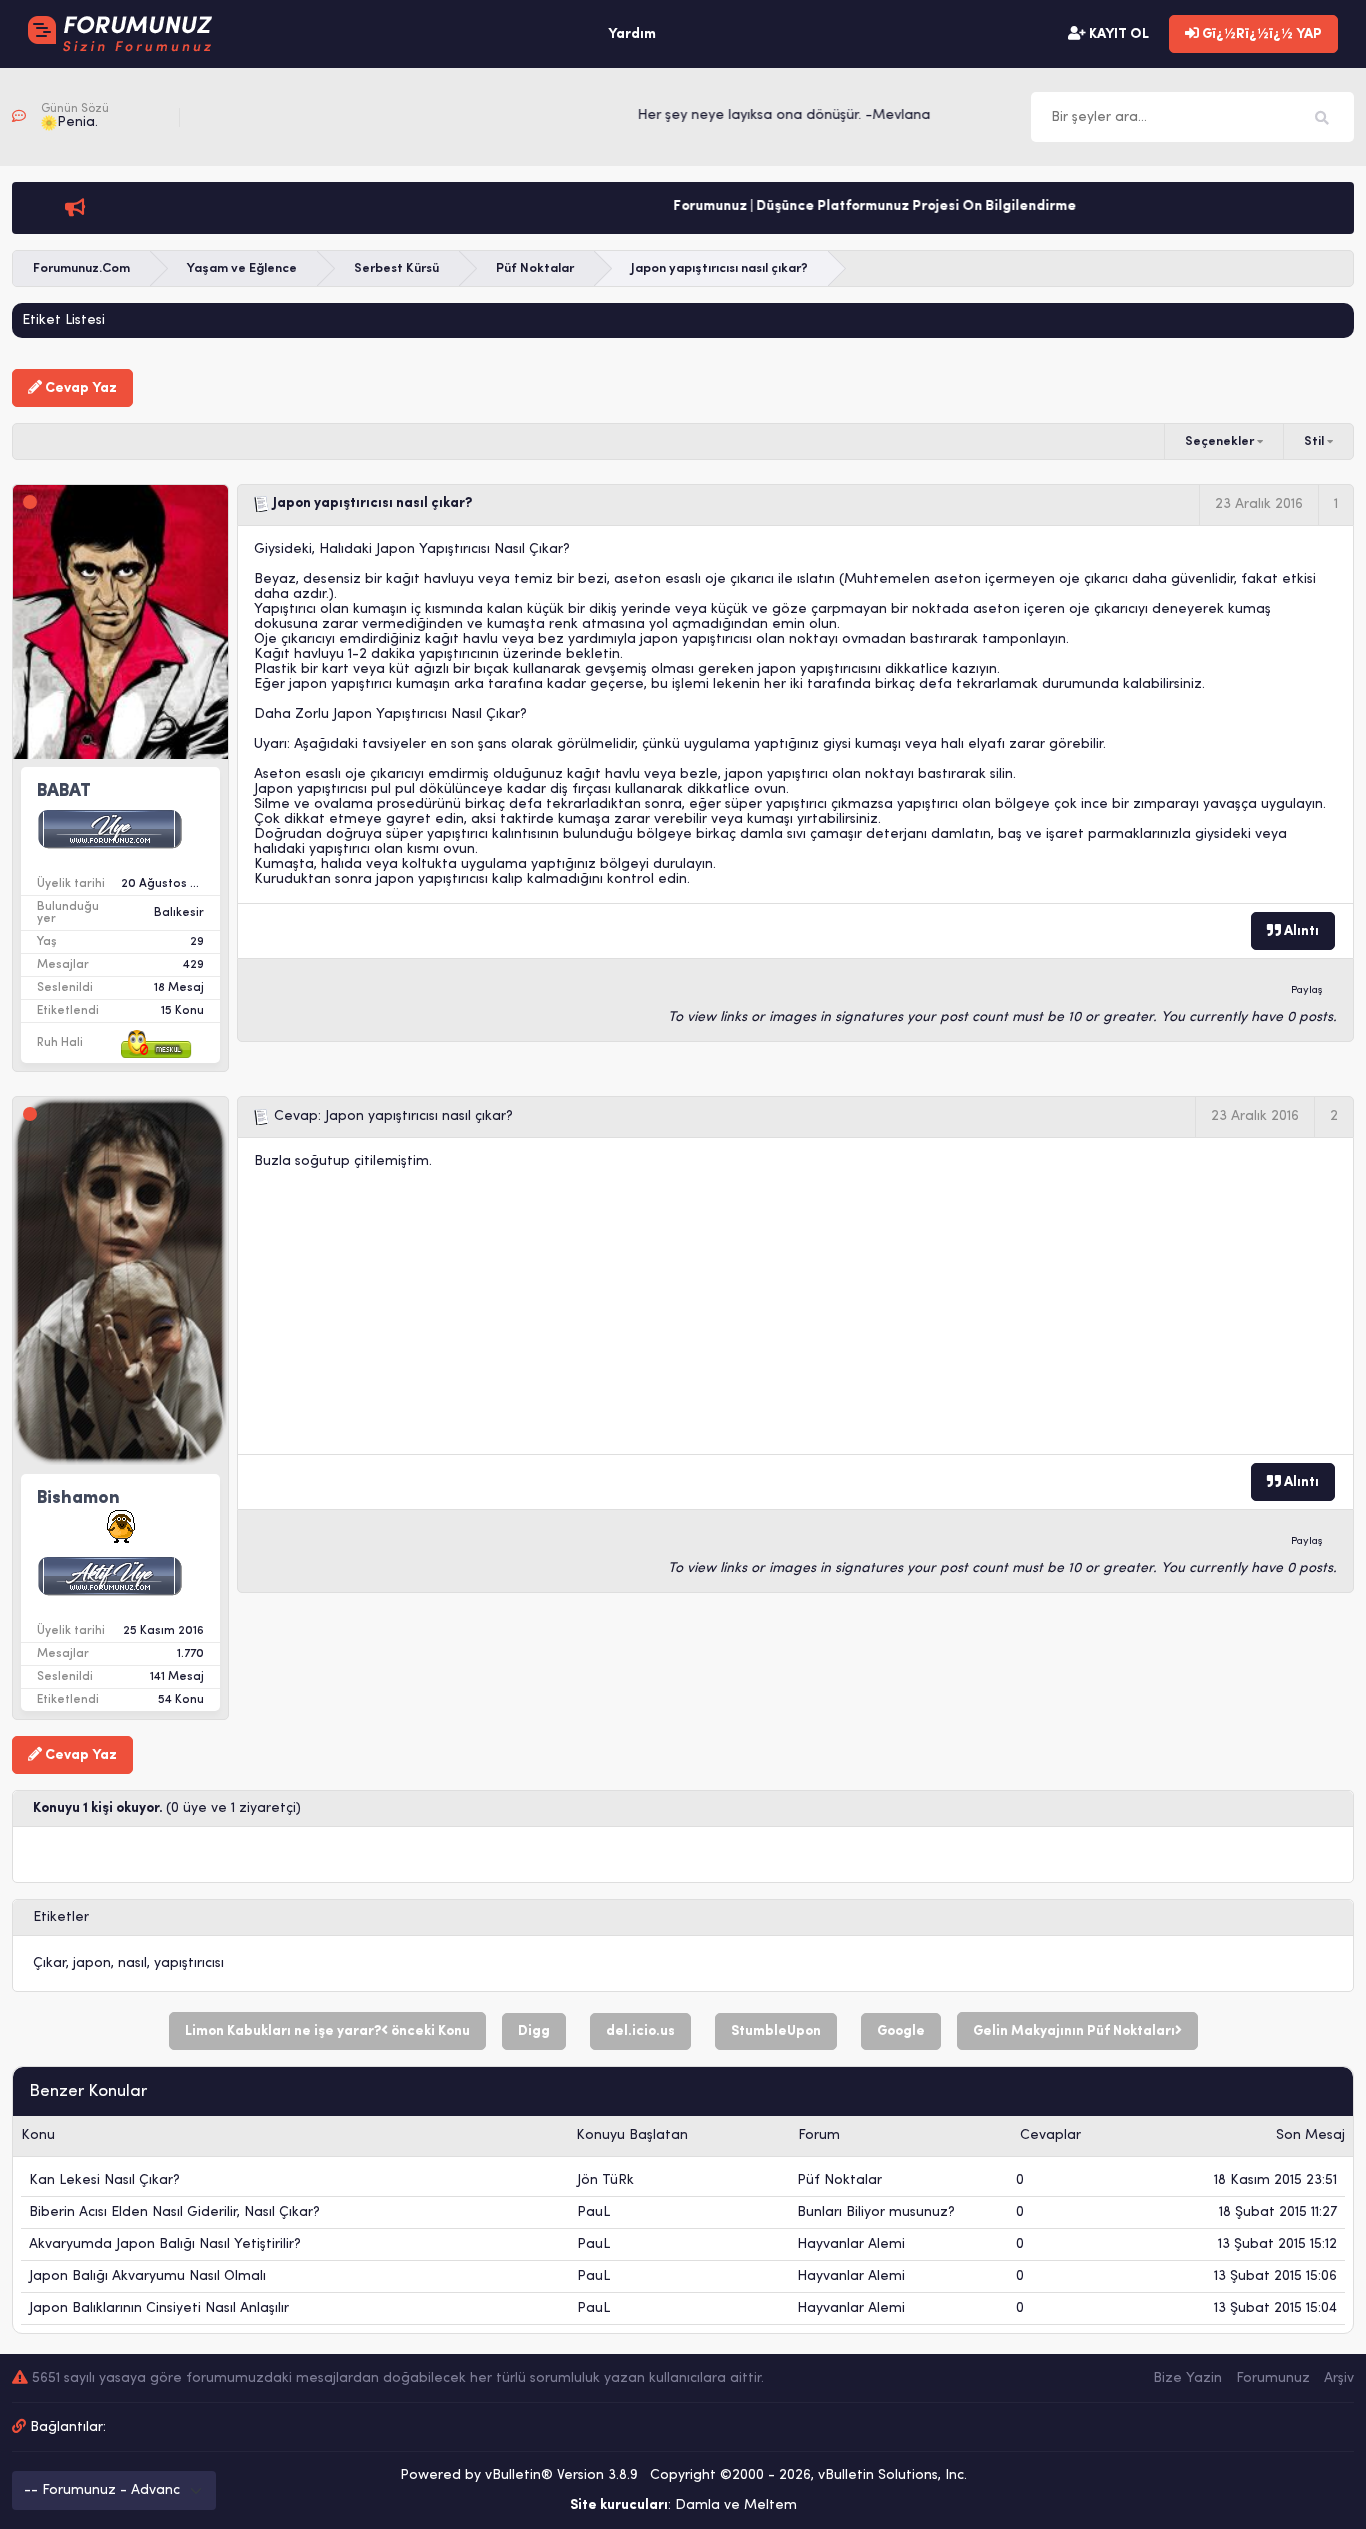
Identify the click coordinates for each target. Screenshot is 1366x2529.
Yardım (632, 34)
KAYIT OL (1117, 34)
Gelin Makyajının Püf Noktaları (1074, 2031)
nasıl (132, 1963)
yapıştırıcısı (189, 1963)
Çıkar (49, 1963)
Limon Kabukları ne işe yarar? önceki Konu (327, 2031)
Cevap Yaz (79, 388)
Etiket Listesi (63, 320)
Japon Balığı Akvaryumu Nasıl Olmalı (147, 2276)
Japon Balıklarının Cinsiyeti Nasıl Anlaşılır (159, 2308)
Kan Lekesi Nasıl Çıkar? (104, 2180)
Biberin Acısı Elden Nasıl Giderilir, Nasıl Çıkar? (174, 2212)
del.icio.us (640, 2031)
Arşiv (1339, 2378)
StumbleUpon (776, 2031)
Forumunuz (1273, 2378)
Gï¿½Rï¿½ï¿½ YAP (1260, 34)
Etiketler (61, 1917)
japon (92, 1963)
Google (901, 2031)
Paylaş (1307, 990)
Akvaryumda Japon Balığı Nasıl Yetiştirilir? (165, 2244)
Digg (534, 2031)
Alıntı (1300, 931)
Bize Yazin (1187, 2378)
